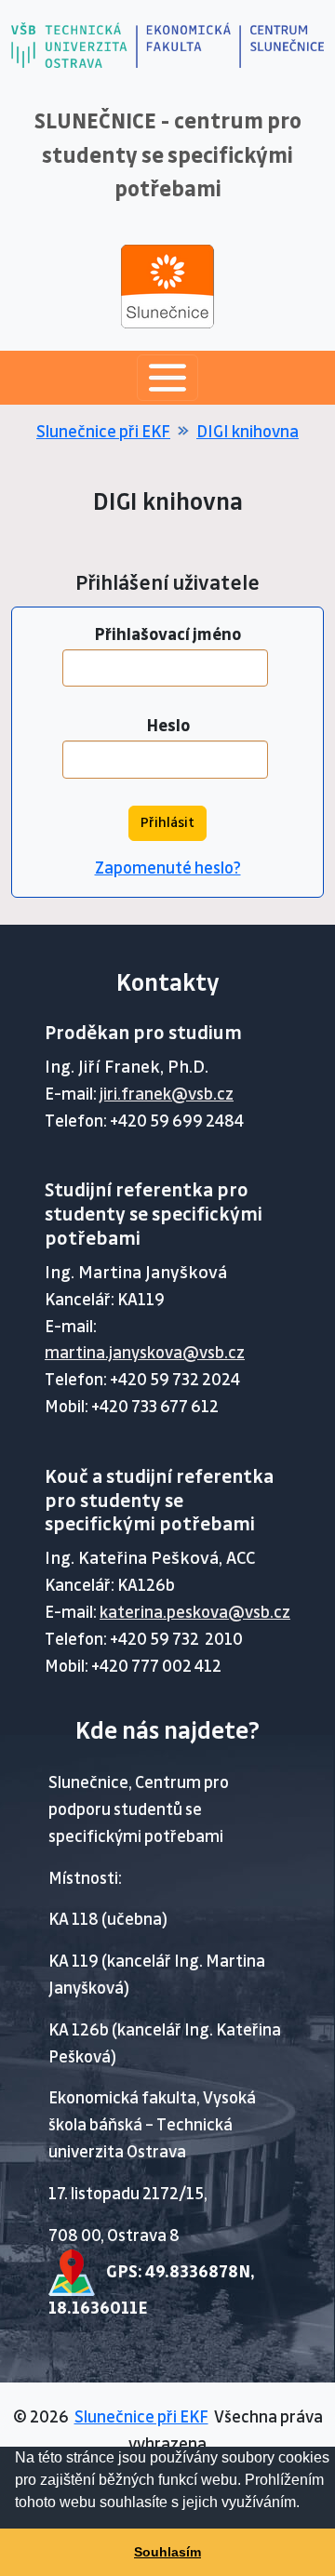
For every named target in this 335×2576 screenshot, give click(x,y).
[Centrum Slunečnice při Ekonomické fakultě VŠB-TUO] (281, 44)
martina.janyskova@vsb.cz (145, 1353)
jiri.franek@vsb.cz (167, 1094)
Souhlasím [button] (167, 2552)
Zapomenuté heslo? (168, 868)
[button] (306, 2504)
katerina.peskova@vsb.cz (195, 1613)
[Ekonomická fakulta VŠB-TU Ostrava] (188, 44)
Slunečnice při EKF (103, 432)
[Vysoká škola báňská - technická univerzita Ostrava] (74, 44)
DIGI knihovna (248, 432)
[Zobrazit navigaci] (167, 378)
